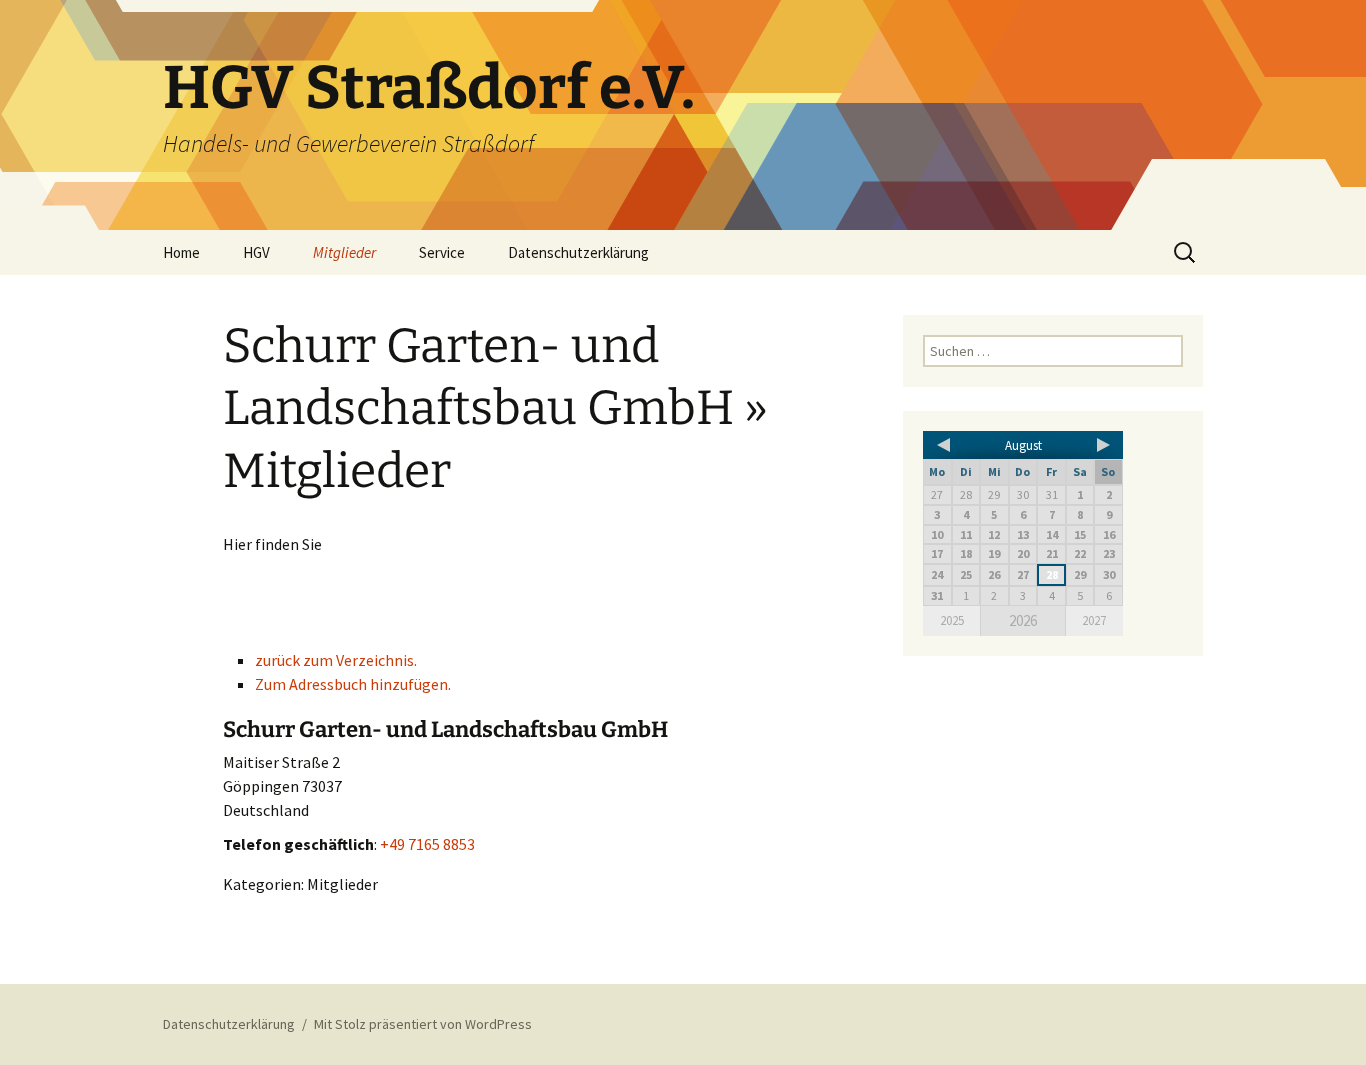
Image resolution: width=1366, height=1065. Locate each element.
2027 (1094, 620)
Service (442, 252)
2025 (952, 620)
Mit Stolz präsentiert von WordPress (423, 1024)
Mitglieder (344, 252)
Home (181, 252)
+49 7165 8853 (427, 844)
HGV (256, 252)
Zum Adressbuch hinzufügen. (353, 684)
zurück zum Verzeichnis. (336, 660)
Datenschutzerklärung (578, 252)
